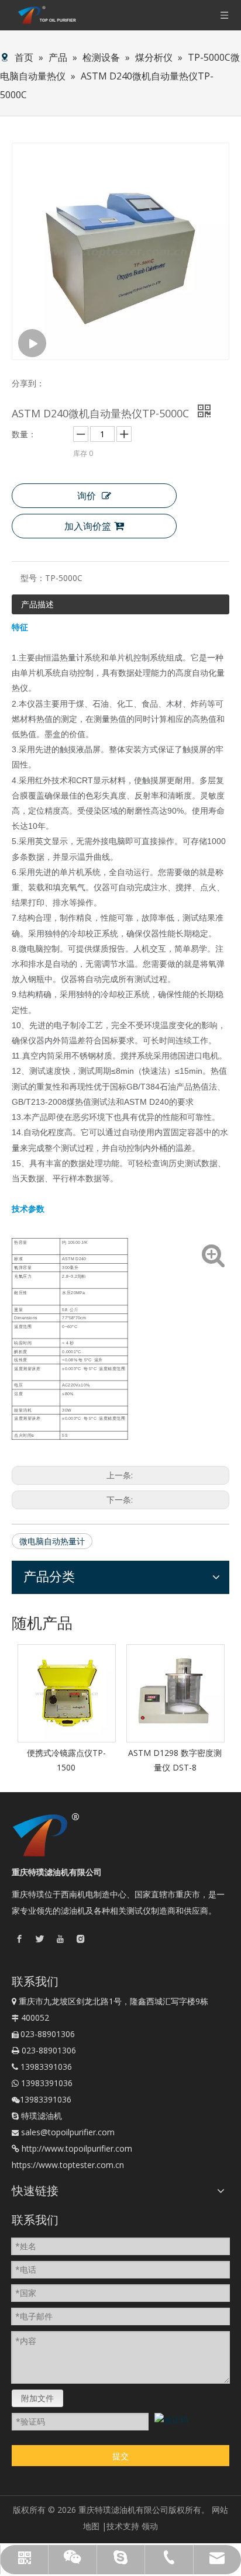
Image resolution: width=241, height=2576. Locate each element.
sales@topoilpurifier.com (68, 2132)
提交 (120, 2456)
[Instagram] (81, 1939)
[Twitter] (40, 1939)
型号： (33, 578)
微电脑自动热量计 (52, 1541)
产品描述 (37, 604)
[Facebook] (19, 1939)
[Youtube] (60, 1939)
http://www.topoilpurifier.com (77, 2148)
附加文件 (37, 2398)
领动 (150, 2526)
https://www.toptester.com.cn (68, 2165)
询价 (87, 496)
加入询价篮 (88, 526)
